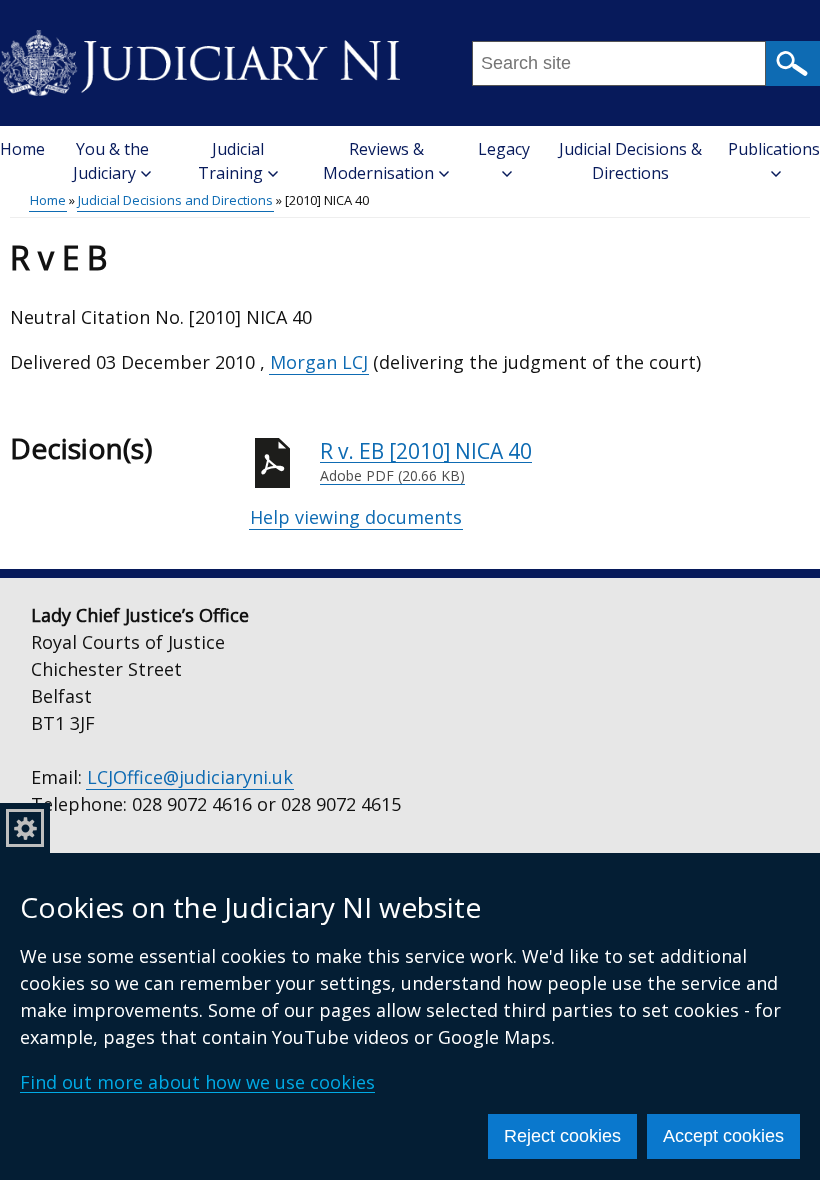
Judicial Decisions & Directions (630, 161)
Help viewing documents (356, 517)
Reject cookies (562, 1136)
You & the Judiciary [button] (111, 161)
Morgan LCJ (319, 362)
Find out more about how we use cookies (197, 1082)
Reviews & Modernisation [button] (378, 161)
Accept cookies (723, 1136)
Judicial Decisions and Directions (175, 200)
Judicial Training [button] (231, 161)
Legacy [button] (504, 149)
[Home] (200, 56)
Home (22, 149)
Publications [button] (774, 149)
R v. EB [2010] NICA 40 (426, 461)
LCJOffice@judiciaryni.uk (190, 777)
